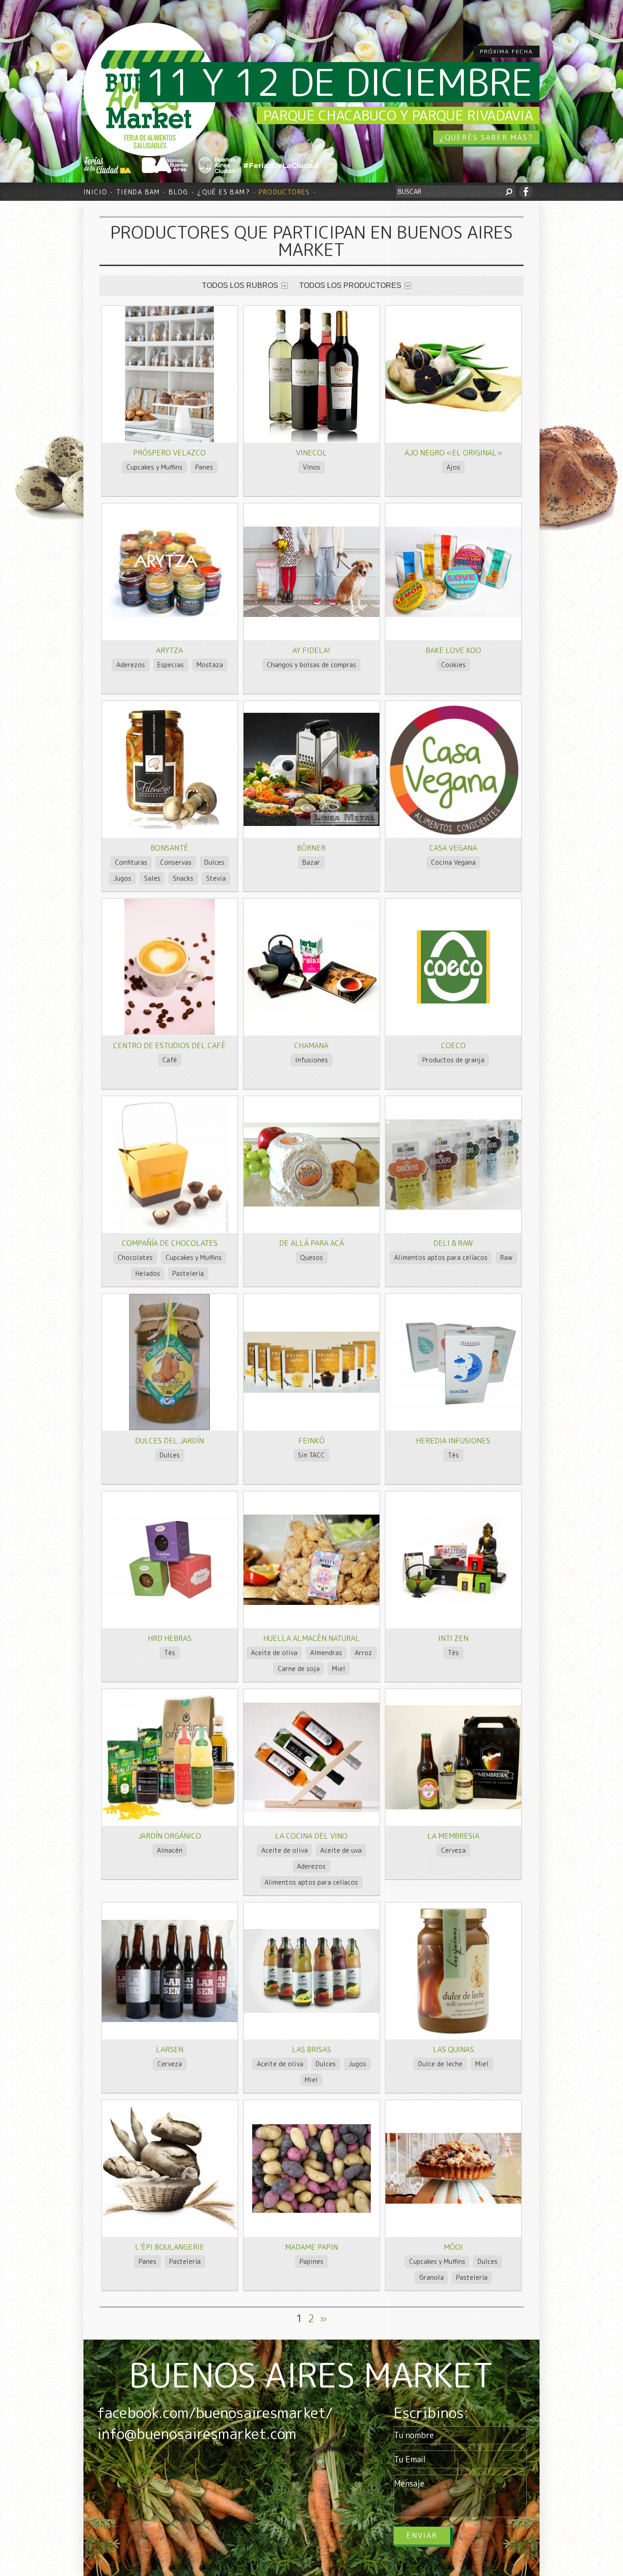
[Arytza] (170, 614)
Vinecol (311, 453)
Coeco (453, 1045)
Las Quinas (453, 2049)
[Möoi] (453, 2201)
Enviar (422, 2535)
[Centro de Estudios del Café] (170, 1032)
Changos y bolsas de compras (311, 665)
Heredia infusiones (453, 1441)
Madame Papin (311, 2247)
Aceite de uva (341, 1850)
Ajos (453, 467)
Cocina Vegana (453, 862)
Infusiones (311, 1060)
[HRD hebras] (170, 1602)
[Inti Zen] (453, 1602)
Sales (152, 878)
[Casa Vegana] (453, 835)
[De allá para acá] (311, 1204)
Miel (339, 1669)
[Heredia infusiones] (453, 1406)
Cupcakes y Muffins (154, 467)
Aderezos (131, 665)
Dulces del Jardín (169, 1441)
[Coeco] (453, 1001)
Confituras (131, 862)
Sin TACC (311, 1455)
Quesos (311, 1257)
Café (170, 1060)
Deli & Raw (453, 1243)
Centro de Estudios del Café (169, 1045)
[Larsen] (170, 2020)
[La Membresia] (453, 1807)
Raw (506, 1257)
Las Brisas (311, 2049)
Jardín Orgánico (170, 1836)
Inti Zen (453, 1638)
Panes (204, 467)
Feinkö (311, 1441)
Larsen (170, 2049)
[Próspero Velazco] (169, 440)
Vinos (311, 467)
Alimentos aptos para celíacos (441, 1257)
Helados (148, 1273)
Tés (453, 1455)
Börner (311, 848)
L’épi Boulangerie (170, 2247)
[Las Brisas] (311, 2010)
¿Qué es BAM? (223, 192)
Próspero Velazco (169, 453)
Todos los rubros (240, 285)
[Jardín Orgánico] (170, 1823)
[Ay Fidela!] (311, 614)
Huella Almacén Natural (311, 1638)
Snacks (183, 878)
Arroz (363, 1653)
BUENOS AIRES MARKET (311, 2375)
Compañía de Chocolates (170, 1243)
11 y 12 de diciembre (340, 82)
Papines (311, 2261)
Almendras (326, 1653)
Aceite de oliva (274, 1653)
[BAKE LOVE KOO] (453, 614)
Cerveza (453, 1850)
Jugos (122, 878)
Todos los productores (350, 285)
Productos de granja (453, 1060)
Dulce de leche (440, 2064)
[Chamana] (311, 1010)
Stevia (216, 878)
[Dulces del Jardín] (169, 1428)
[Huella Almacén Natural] (311, 1602)
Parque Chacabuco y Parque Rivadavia (398, 115)
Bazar (311, 862)
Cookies (453, 665)
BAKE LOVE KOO (453, 650)
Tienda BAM (138, 192)
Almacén (170, 1850)
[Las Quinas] (453, 2036)
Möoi (453, 2247)
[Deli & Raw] (453, 1207)
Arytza (169, 650)
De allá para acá (311, 1243)
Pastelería (188, 1273)
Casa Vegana (453, 848)
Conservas (176, 862)
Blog (179, 192)
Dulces (214, 862)
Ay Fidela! (311, 650)
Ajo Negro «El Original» (453, 453)
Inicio (95, 192)
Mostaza (210, 665)
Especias (171, 665)
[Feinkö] (311, 1390)
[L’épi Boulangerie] (170, 2229)
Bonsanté (169, 848)
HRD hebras (170, 1638)
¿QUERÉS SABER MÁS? (486, 137)
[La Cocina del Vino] (311, 1810)
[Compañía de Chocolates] (170, 1230)
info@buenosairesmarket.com (197, 2434)
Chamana (311, 1045)
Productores (284, 192)
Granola (431, 2277)
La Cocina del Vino (311, 1836)
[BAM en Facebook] (526, 192)
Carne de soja (299, 1669)
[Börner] (311, 823)
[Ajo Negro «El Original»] (453, 409)
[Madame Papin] (311, 2210)
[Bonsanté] (169, 828)
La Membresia (453, 1836)
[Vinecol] (311, 440)
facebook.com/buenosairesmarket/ (215, 2413)
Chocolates (135, 1257)
